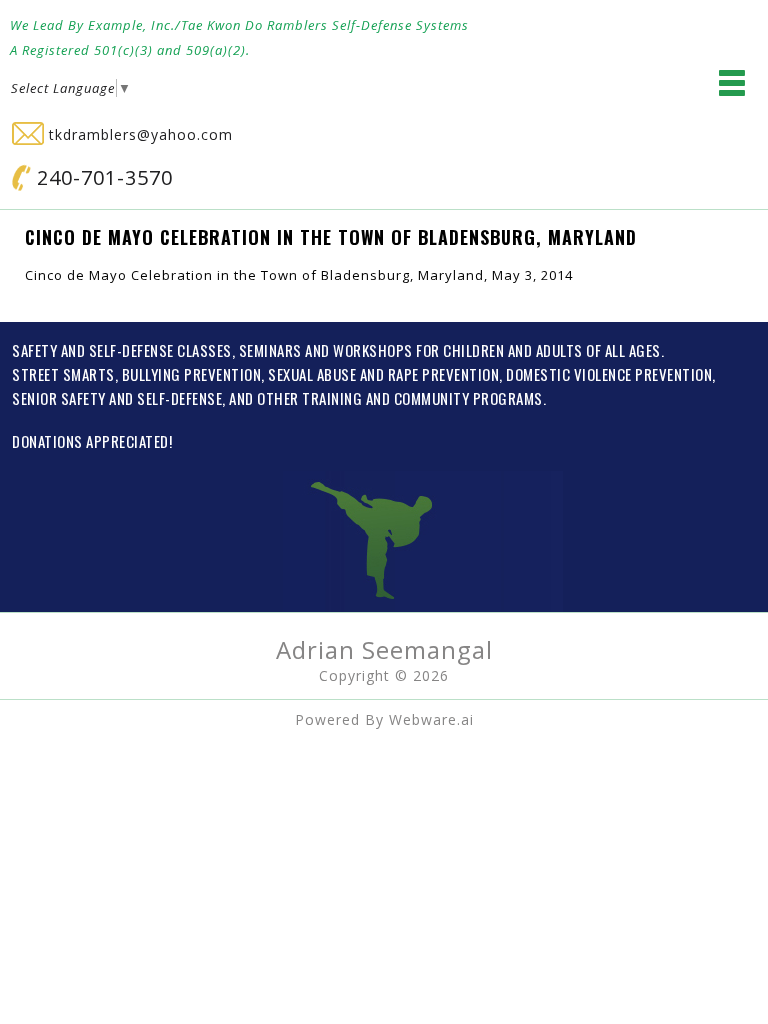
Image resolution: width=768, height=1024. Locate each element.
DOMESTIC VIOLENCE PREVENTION (609, 374)
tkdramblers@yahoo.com (138, 134)
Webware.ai (431, 719)
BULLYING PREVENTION (192, 374)
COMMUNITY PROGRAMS (468, 398)
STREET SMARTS (63, 374)
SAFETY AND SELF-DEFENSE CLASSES (122, 350)
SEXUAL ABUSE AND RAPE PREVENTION (383, 374)
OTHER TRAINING (309, 398)
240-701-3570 (102, 177)
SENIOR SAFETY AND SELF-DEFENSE (117, 398)
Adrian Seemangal (384, 649)
